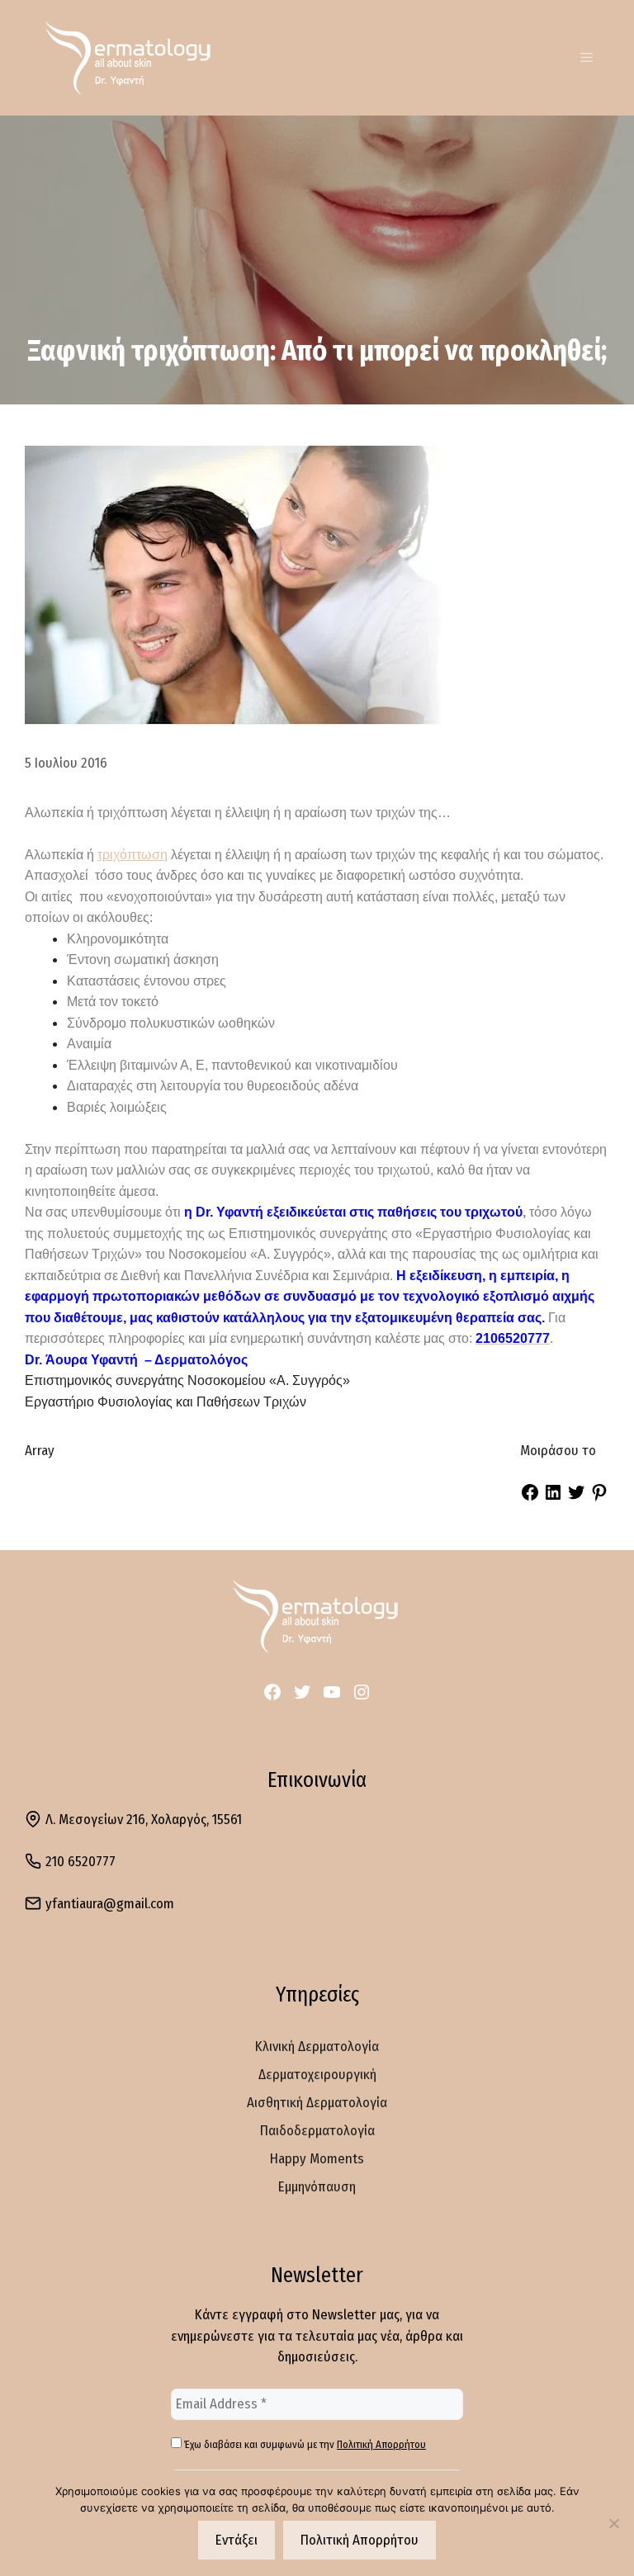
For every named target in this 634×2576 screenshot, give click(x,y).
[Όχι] (613, 2523)
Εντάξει (237, 2540)
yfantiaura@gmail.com (110, 1904)
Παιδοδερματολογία (317, 2131)
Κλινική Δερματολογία (317, 2047)
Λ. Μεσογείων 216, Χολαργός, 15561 (144, 1820)
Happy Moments (317, 2159)
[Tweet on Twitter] (576, 1498)
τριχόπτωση (132, 855)
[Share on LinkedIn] (553, 1498)
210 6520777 (80, 1862)
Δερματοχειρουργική (317, 2075)
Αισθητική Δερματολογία (317, 2103)
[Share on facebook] (530, 1498)
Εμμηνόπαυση (317, 2187)
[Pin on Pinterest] (599, 1498)
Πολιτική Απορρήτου (381, 2444)
